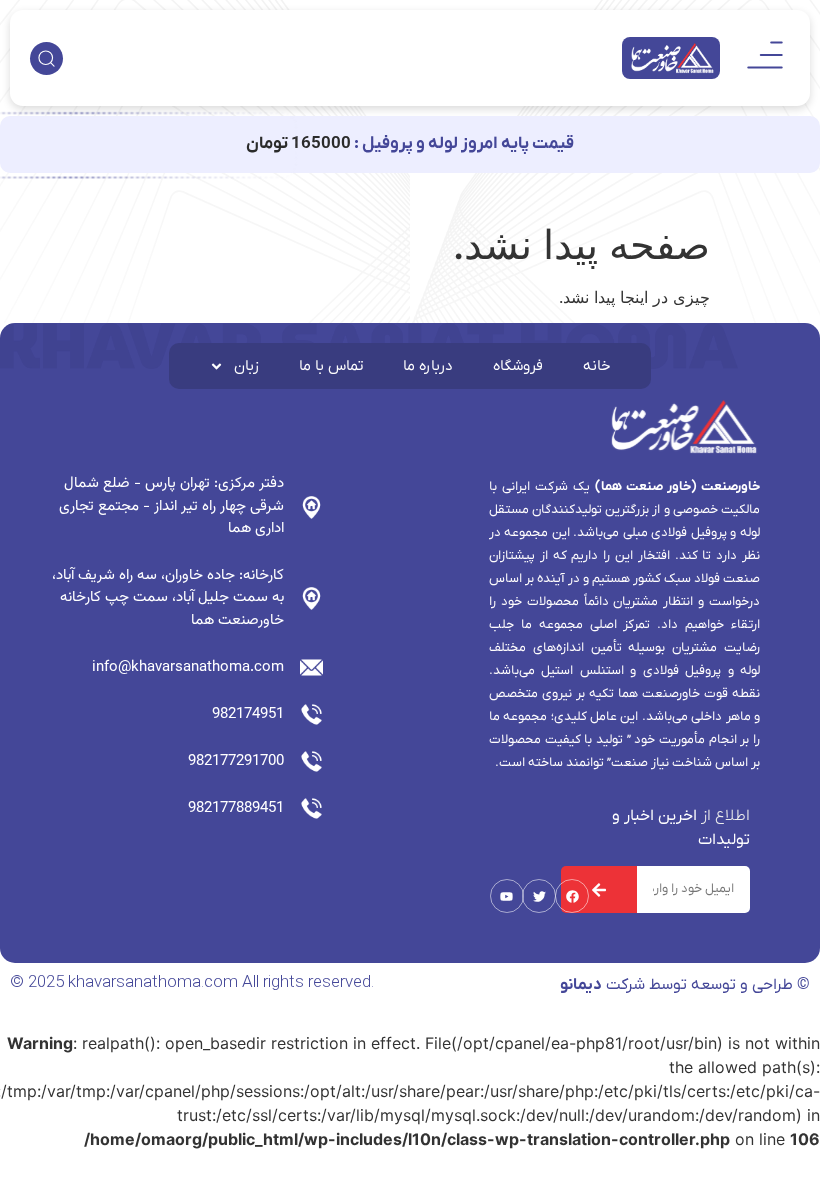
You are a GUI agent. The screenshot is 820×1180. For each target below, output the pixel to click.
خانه (597, 366)
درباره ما (428, 366)
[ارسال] (599, 889)
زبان (246, 366)
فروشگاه (518, 366)
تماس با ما (331, 366)
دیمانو (580, 985)
